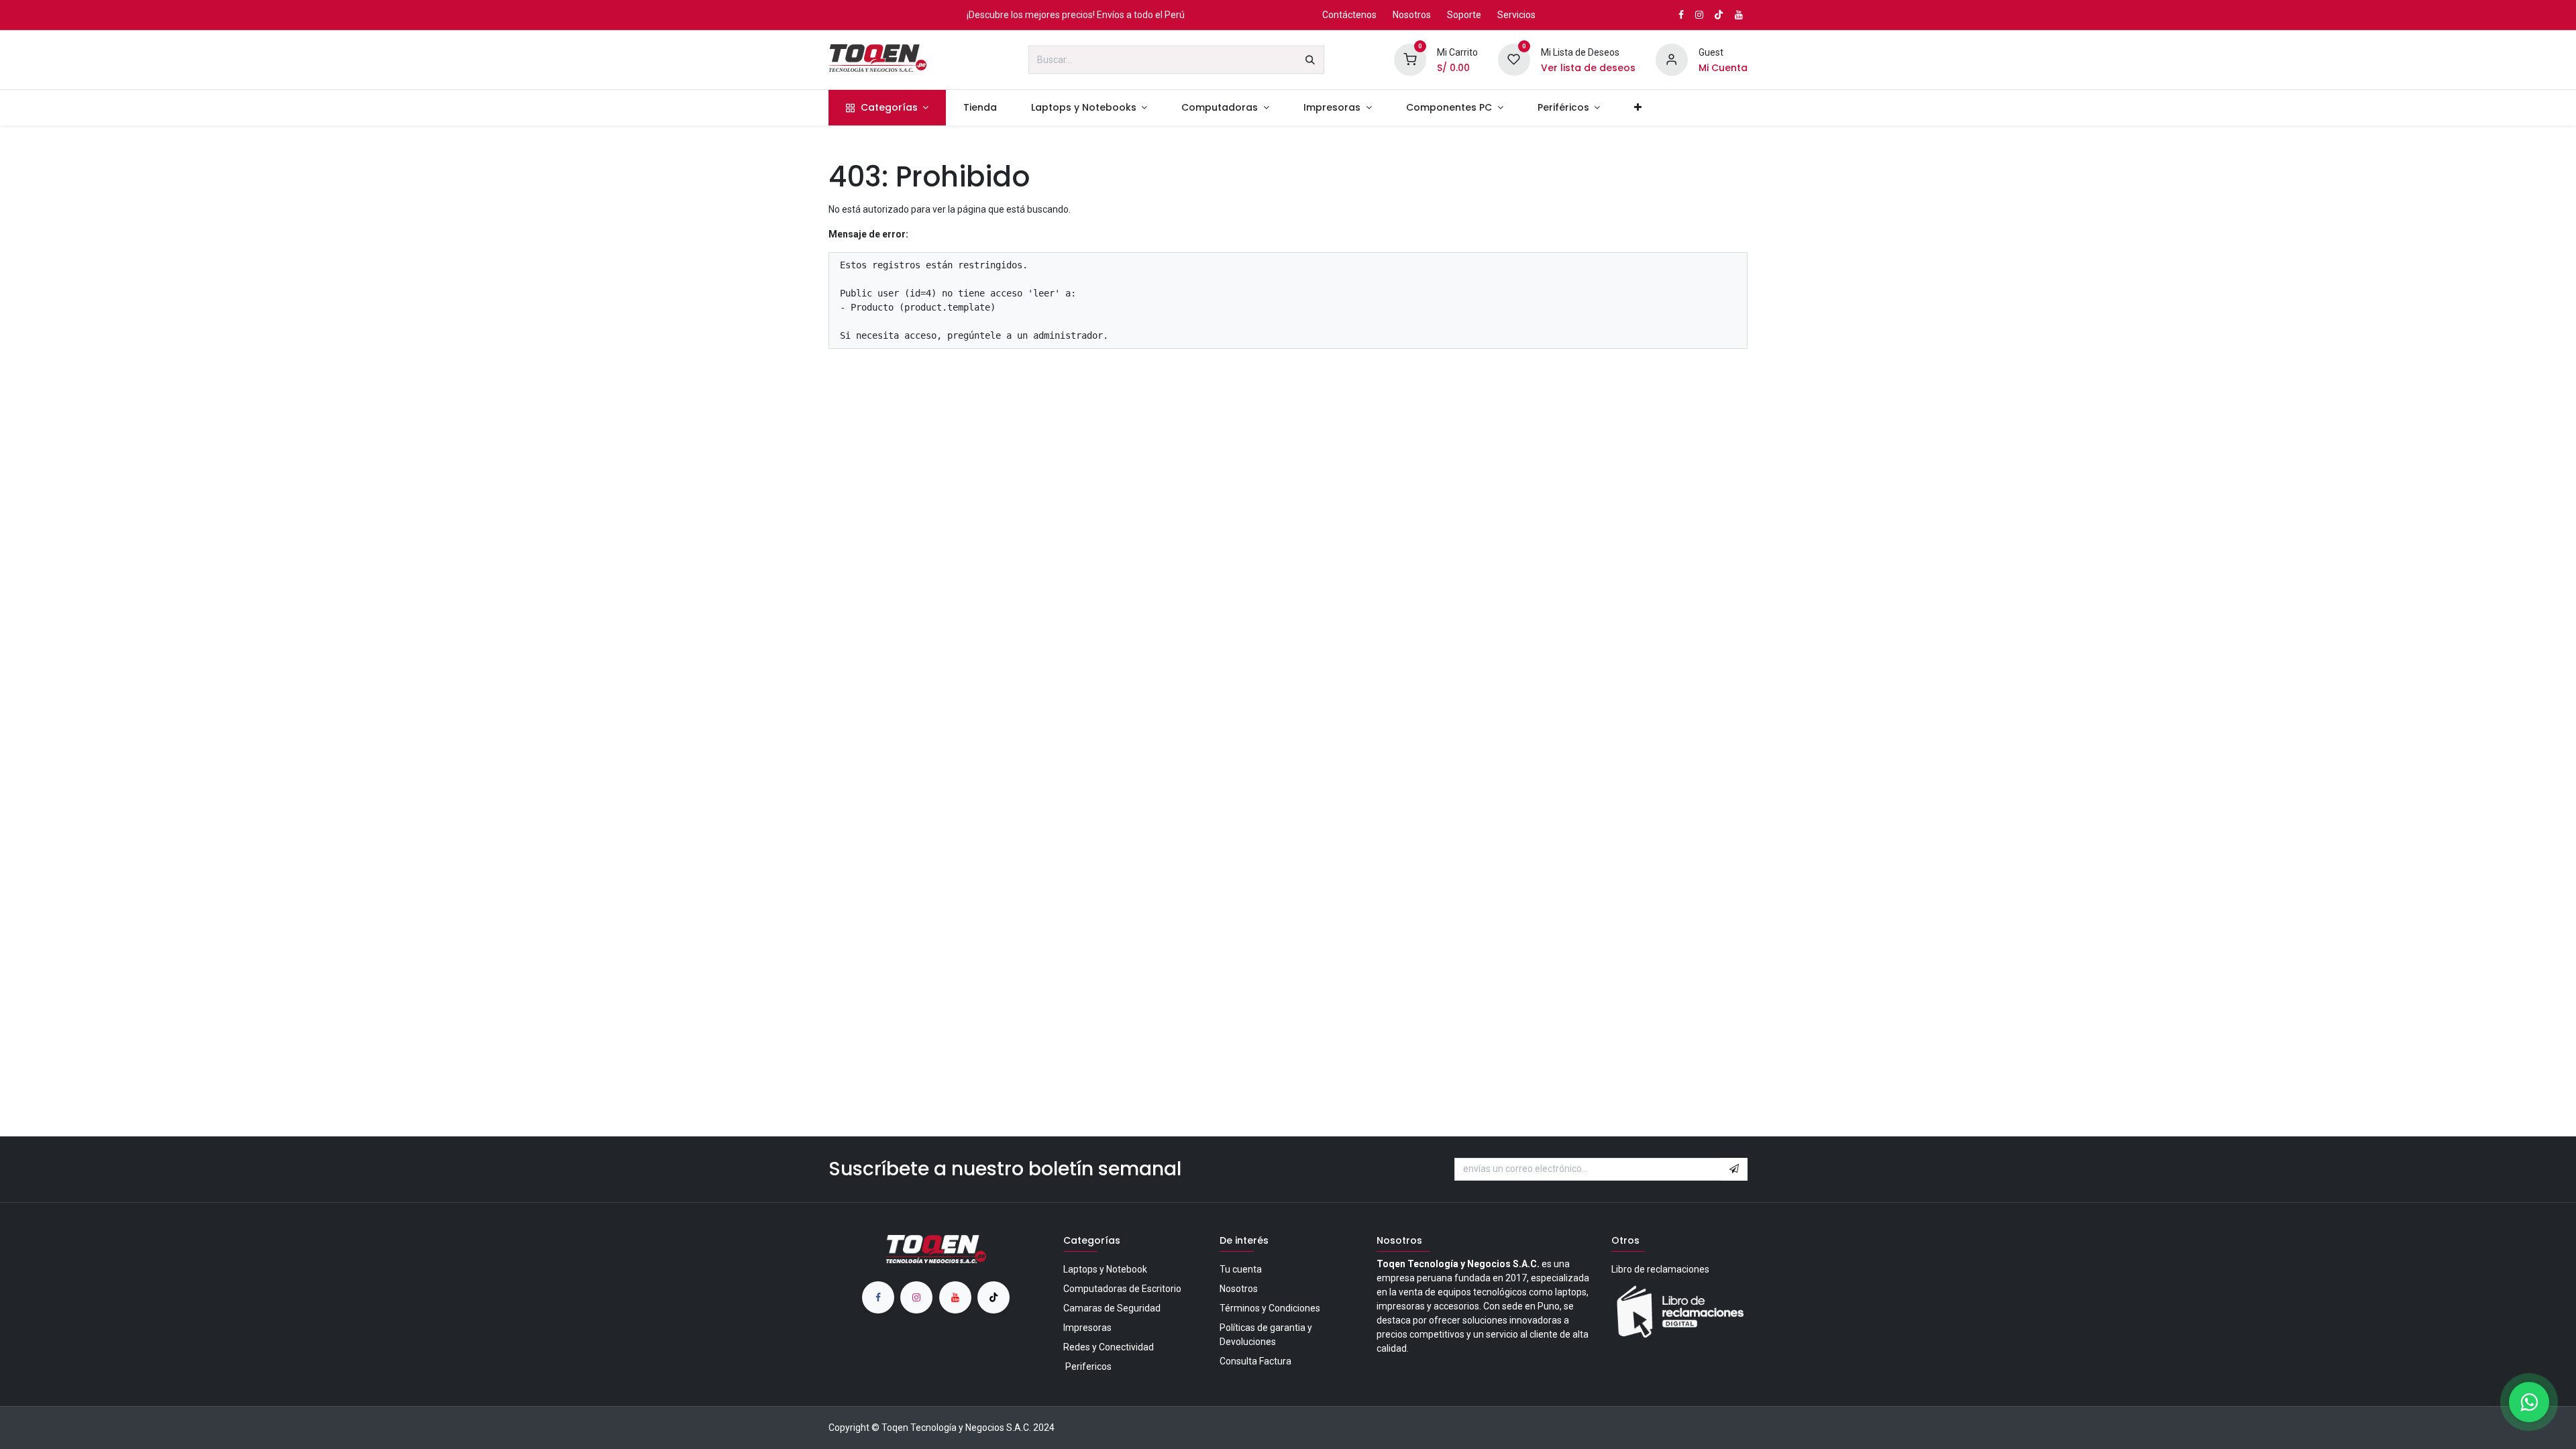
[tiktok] (994, 1297)
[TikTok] (1719, 15)
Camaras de (1112, 1308)
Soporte (1464, 15)
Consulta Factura (1255, 1361)
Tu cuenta (1241, 1269)
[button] (1734, 1169)
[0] (1410, 59)
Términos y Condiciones (1270, 1308)
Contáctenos (1349, 15)
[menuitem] (887, 108)
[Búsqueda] (1310, 60)
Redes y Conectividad (1109, 1347)
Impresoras (1087, 1328)
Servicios (1516, 15)
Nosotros (1412, 15)
